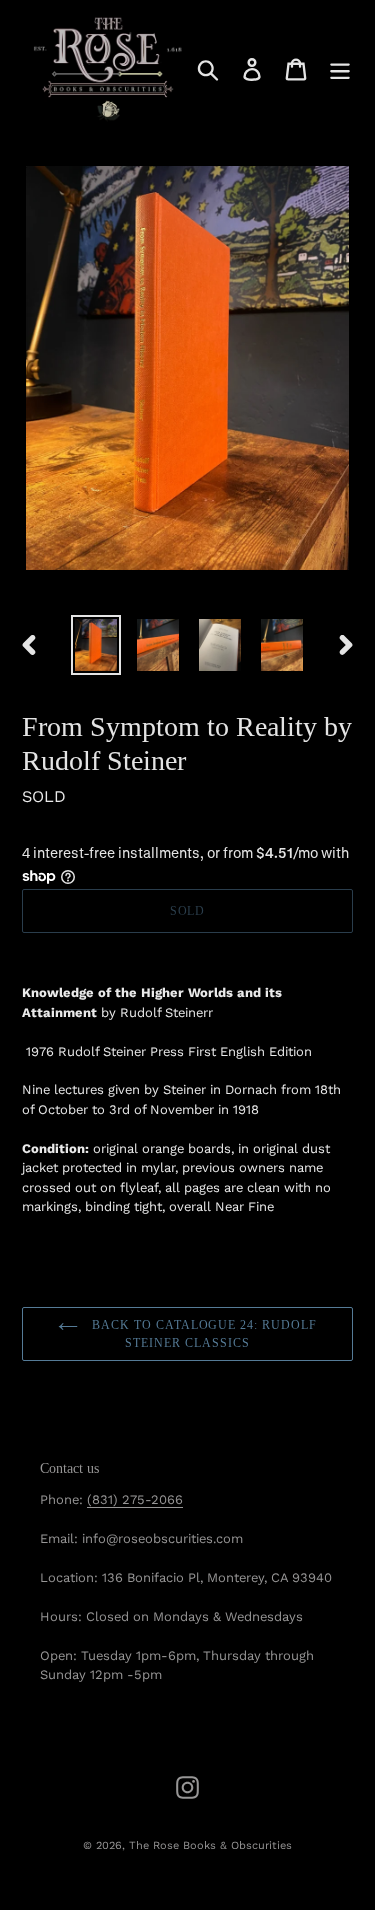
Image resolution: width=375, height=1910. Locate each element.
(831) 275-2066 (135, 1499)
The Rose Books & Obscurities (210, 1845)
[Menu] (340, 69)
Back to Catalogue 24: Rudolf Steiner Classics (202, 1334)
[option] (96, 645)
